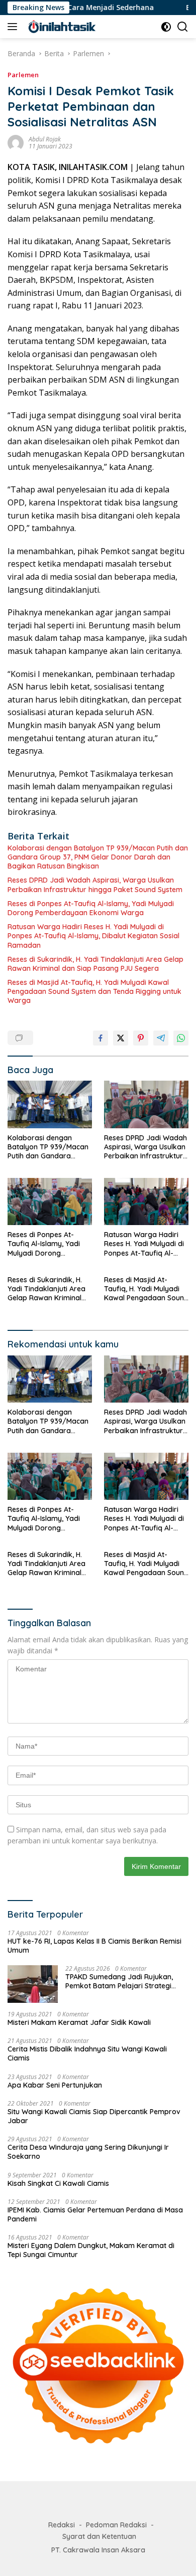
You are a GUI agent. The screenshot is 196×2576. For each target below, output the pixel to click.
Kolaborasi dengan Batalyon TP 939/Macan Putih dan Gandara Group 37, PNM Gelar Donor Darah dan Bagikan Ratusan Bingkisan (98, 857)
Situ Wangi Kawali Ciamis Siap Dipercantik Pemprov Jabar (94, 2116)
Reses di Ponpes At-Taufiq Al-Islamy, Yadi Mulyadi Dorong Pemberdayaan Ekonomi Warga (91, 908)
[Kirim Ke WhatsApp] (181, 1038)
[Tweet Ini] (121, 1038)
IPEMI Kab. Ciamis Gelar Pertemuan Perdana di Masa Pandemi (95, 2214)
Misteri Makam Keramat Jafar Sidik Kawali (79, 2022)
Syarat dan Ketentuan (99, 2536)
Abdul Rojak (45, 139)
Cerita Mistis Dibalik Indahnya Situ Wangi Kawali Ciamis (87, 2053)
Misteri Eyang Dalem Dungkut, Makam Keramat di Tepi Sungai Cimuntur (91, 2250)
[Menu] (14, 27)
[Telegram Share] (161, 1038)
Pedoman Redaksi (116, 2525)
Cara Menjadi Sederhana (88, 8)
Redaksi (62, 2525)
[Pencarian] (183, 27)
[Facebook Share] (101, 1038)
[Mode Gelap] (166, 27)
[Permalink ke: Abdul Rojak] (16, 142)
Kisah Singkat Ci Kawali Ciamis (58, 2183)
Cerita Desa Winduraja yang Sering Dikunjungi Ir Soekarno (88, 2152)
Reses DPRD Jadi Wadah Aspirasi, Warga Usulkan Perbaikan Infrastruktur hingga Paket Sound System (95, 885)
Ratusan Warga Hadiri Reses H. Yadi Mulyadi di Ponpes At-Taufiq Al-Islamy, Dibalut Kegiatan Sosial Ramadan (93, 936)
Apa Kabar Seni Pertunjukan (55, 2085)
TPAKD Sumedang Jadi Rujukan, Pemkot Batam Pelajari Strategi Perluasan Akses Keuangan (119, 1981)
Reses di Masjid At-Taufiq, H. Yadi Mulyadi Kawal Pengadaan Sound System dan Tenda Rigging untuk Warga (94, 991)
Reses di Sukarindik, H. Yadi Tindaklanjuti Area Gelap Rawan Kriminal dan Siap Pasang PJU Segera (95, 964)
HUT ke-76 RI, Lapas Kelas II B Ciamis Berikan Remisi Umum (94, 1946)
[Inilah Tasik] (75, 27)
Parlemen (23, 75)
